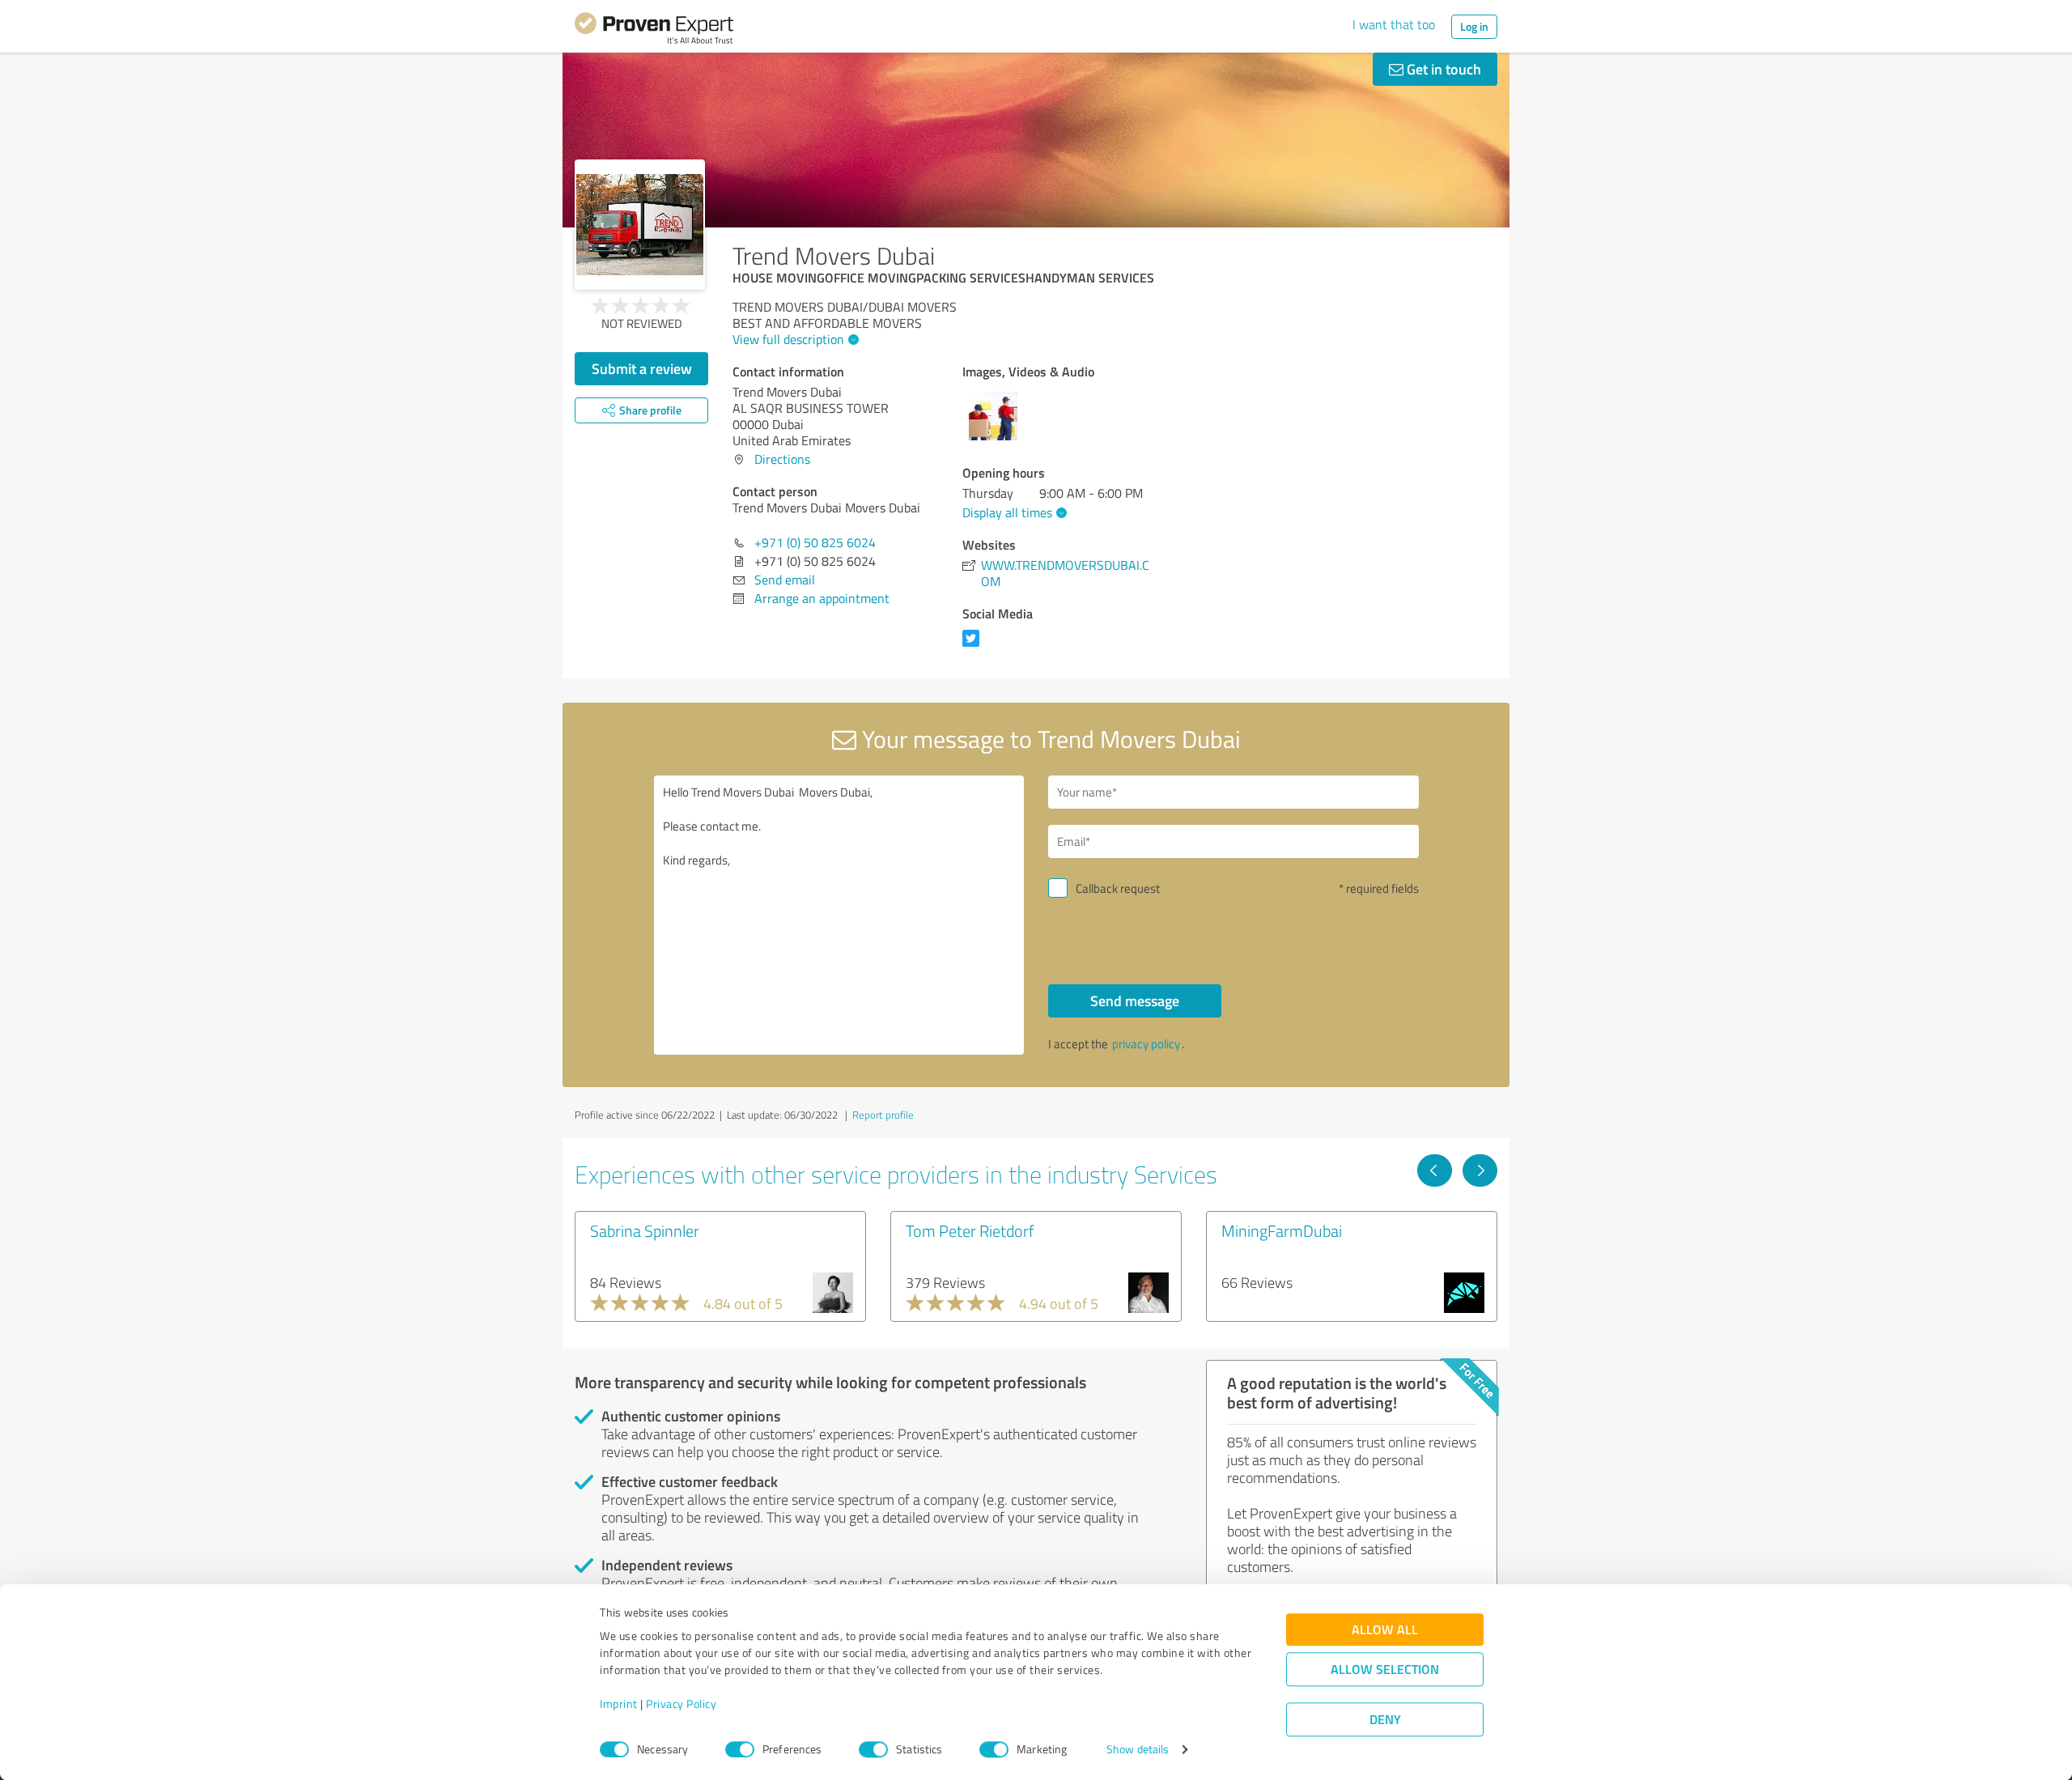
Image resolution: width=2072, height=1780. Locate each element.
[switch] (740, 1749)
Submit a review (642, 368)
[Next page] (1480, 1170)
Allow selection (1385, 1670)
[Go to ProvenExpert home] (654, 31)
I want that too (1394, 24)
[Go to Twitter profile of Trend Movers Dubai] (974, 646)
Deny (1385, 1720)
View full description (788, 339)
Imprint (619, 1704)
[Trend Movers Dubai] (640, 225)
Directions (782, 459)
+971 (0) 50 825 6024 (815, 542)
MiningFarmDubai (1282, 1230)
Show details (1138, 1750)
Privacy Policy (681, 1704)
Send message (1135, 1000)
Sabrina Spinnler (645, 1230)
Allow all (1385, 1630)
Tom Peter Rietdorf (970, 1230)
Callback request (1118, 888)
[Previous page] (1435, 1170)
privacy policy (1146, 1044)
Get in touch (1442, 69)
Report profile (883, 1115)
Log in (1474, 26)
